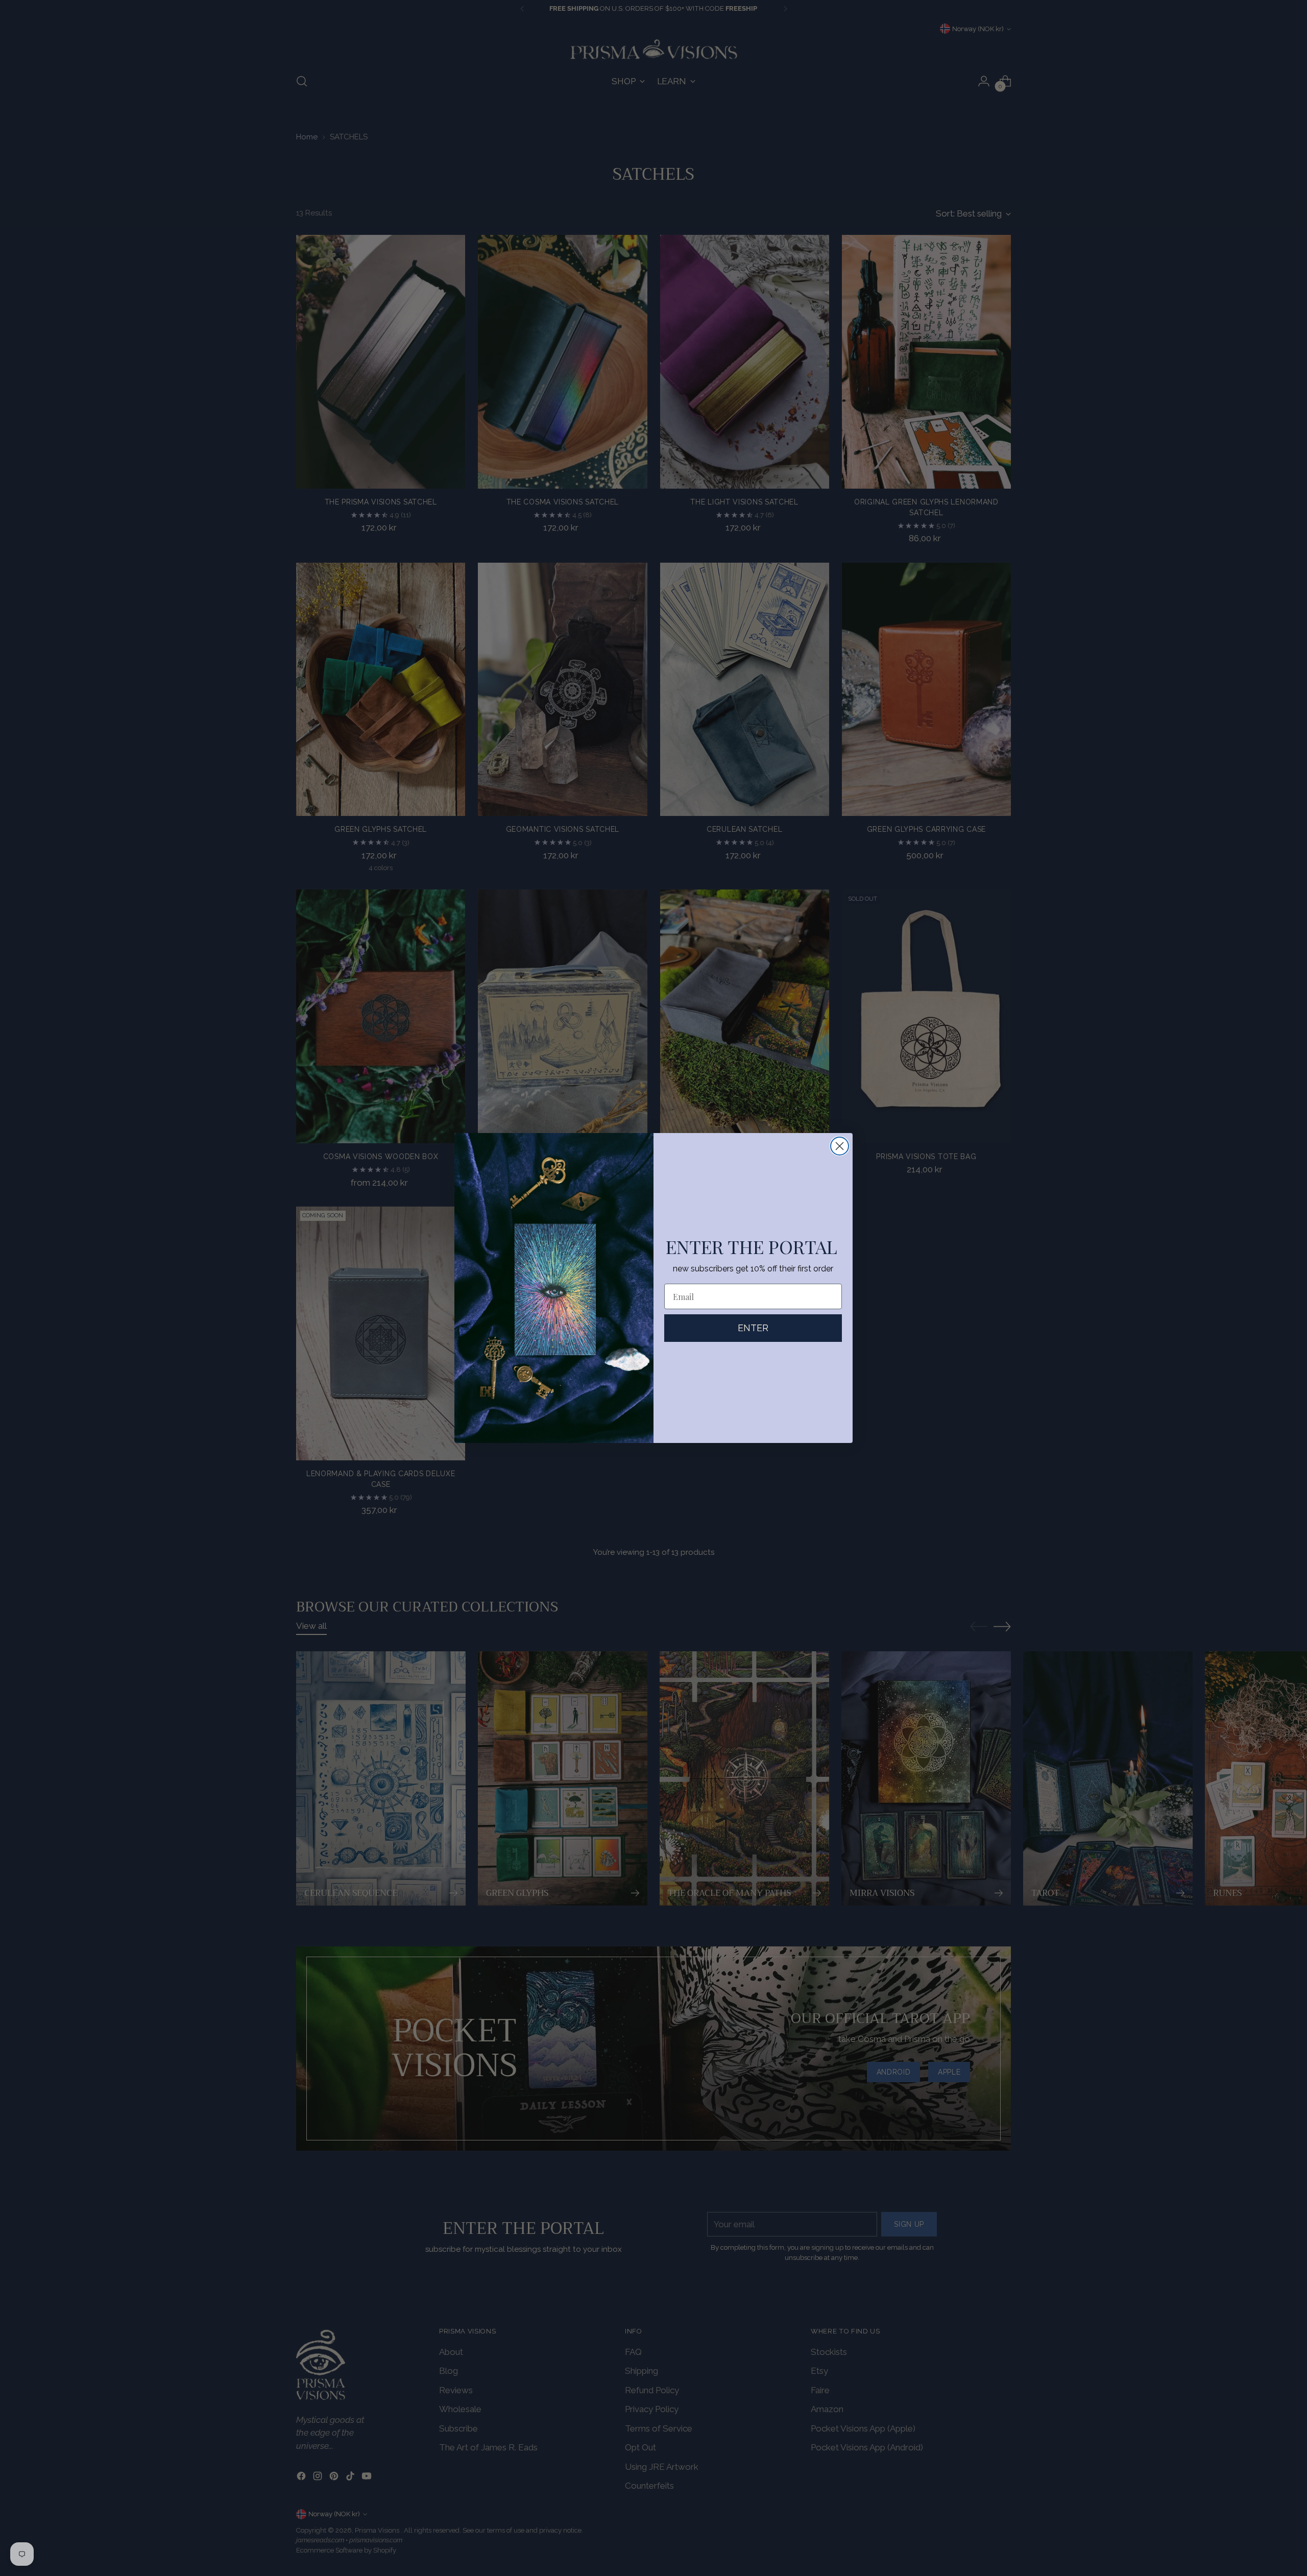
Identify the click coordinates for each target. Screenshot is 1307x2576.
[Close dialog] (840, 1146)
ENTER (753, 1328)
